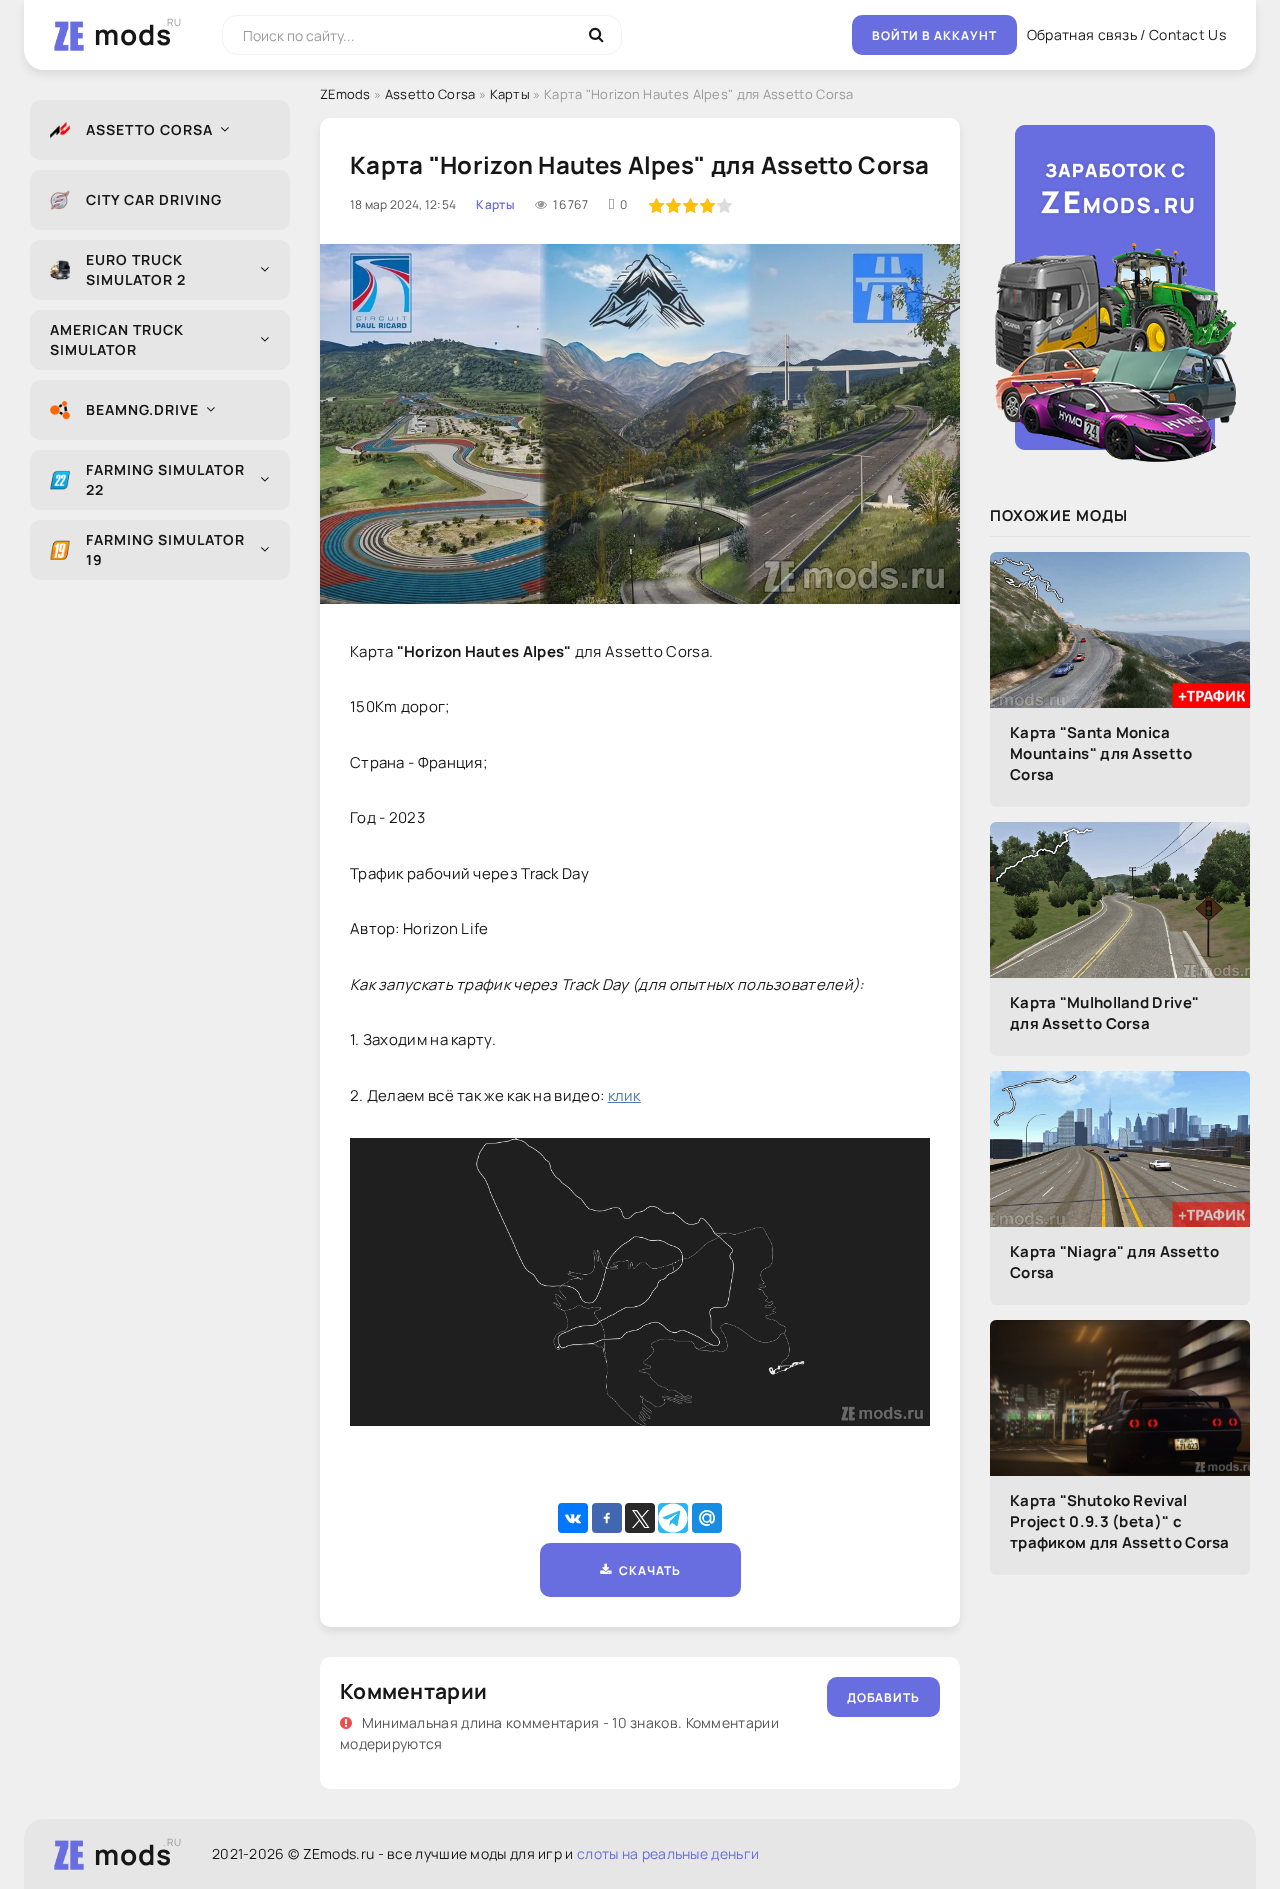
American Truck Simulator (117, 339)
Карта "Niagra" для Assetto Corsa (1115, 1262)
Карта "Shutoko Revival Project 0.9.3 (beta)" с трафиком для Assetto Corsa (1120, 1521)
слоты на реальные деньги (668, 1853)
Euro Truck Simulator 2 (136, 269)
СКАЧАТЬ (646, 1570)
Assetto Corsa (149, 129)
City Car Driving (154, 199)
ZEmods (345, 94)
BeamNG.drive (142, 409)
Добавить (883, 1697)
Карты (510, 94)
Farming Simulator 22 (165, 479)
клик (624, 1095)
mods (133, 34)
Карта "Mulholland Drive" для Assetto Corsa (1104, 1013)
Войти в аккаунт (934, 35)
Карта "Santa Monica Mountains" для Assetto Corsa (1101, 753)
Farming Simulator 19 (165, 549)
